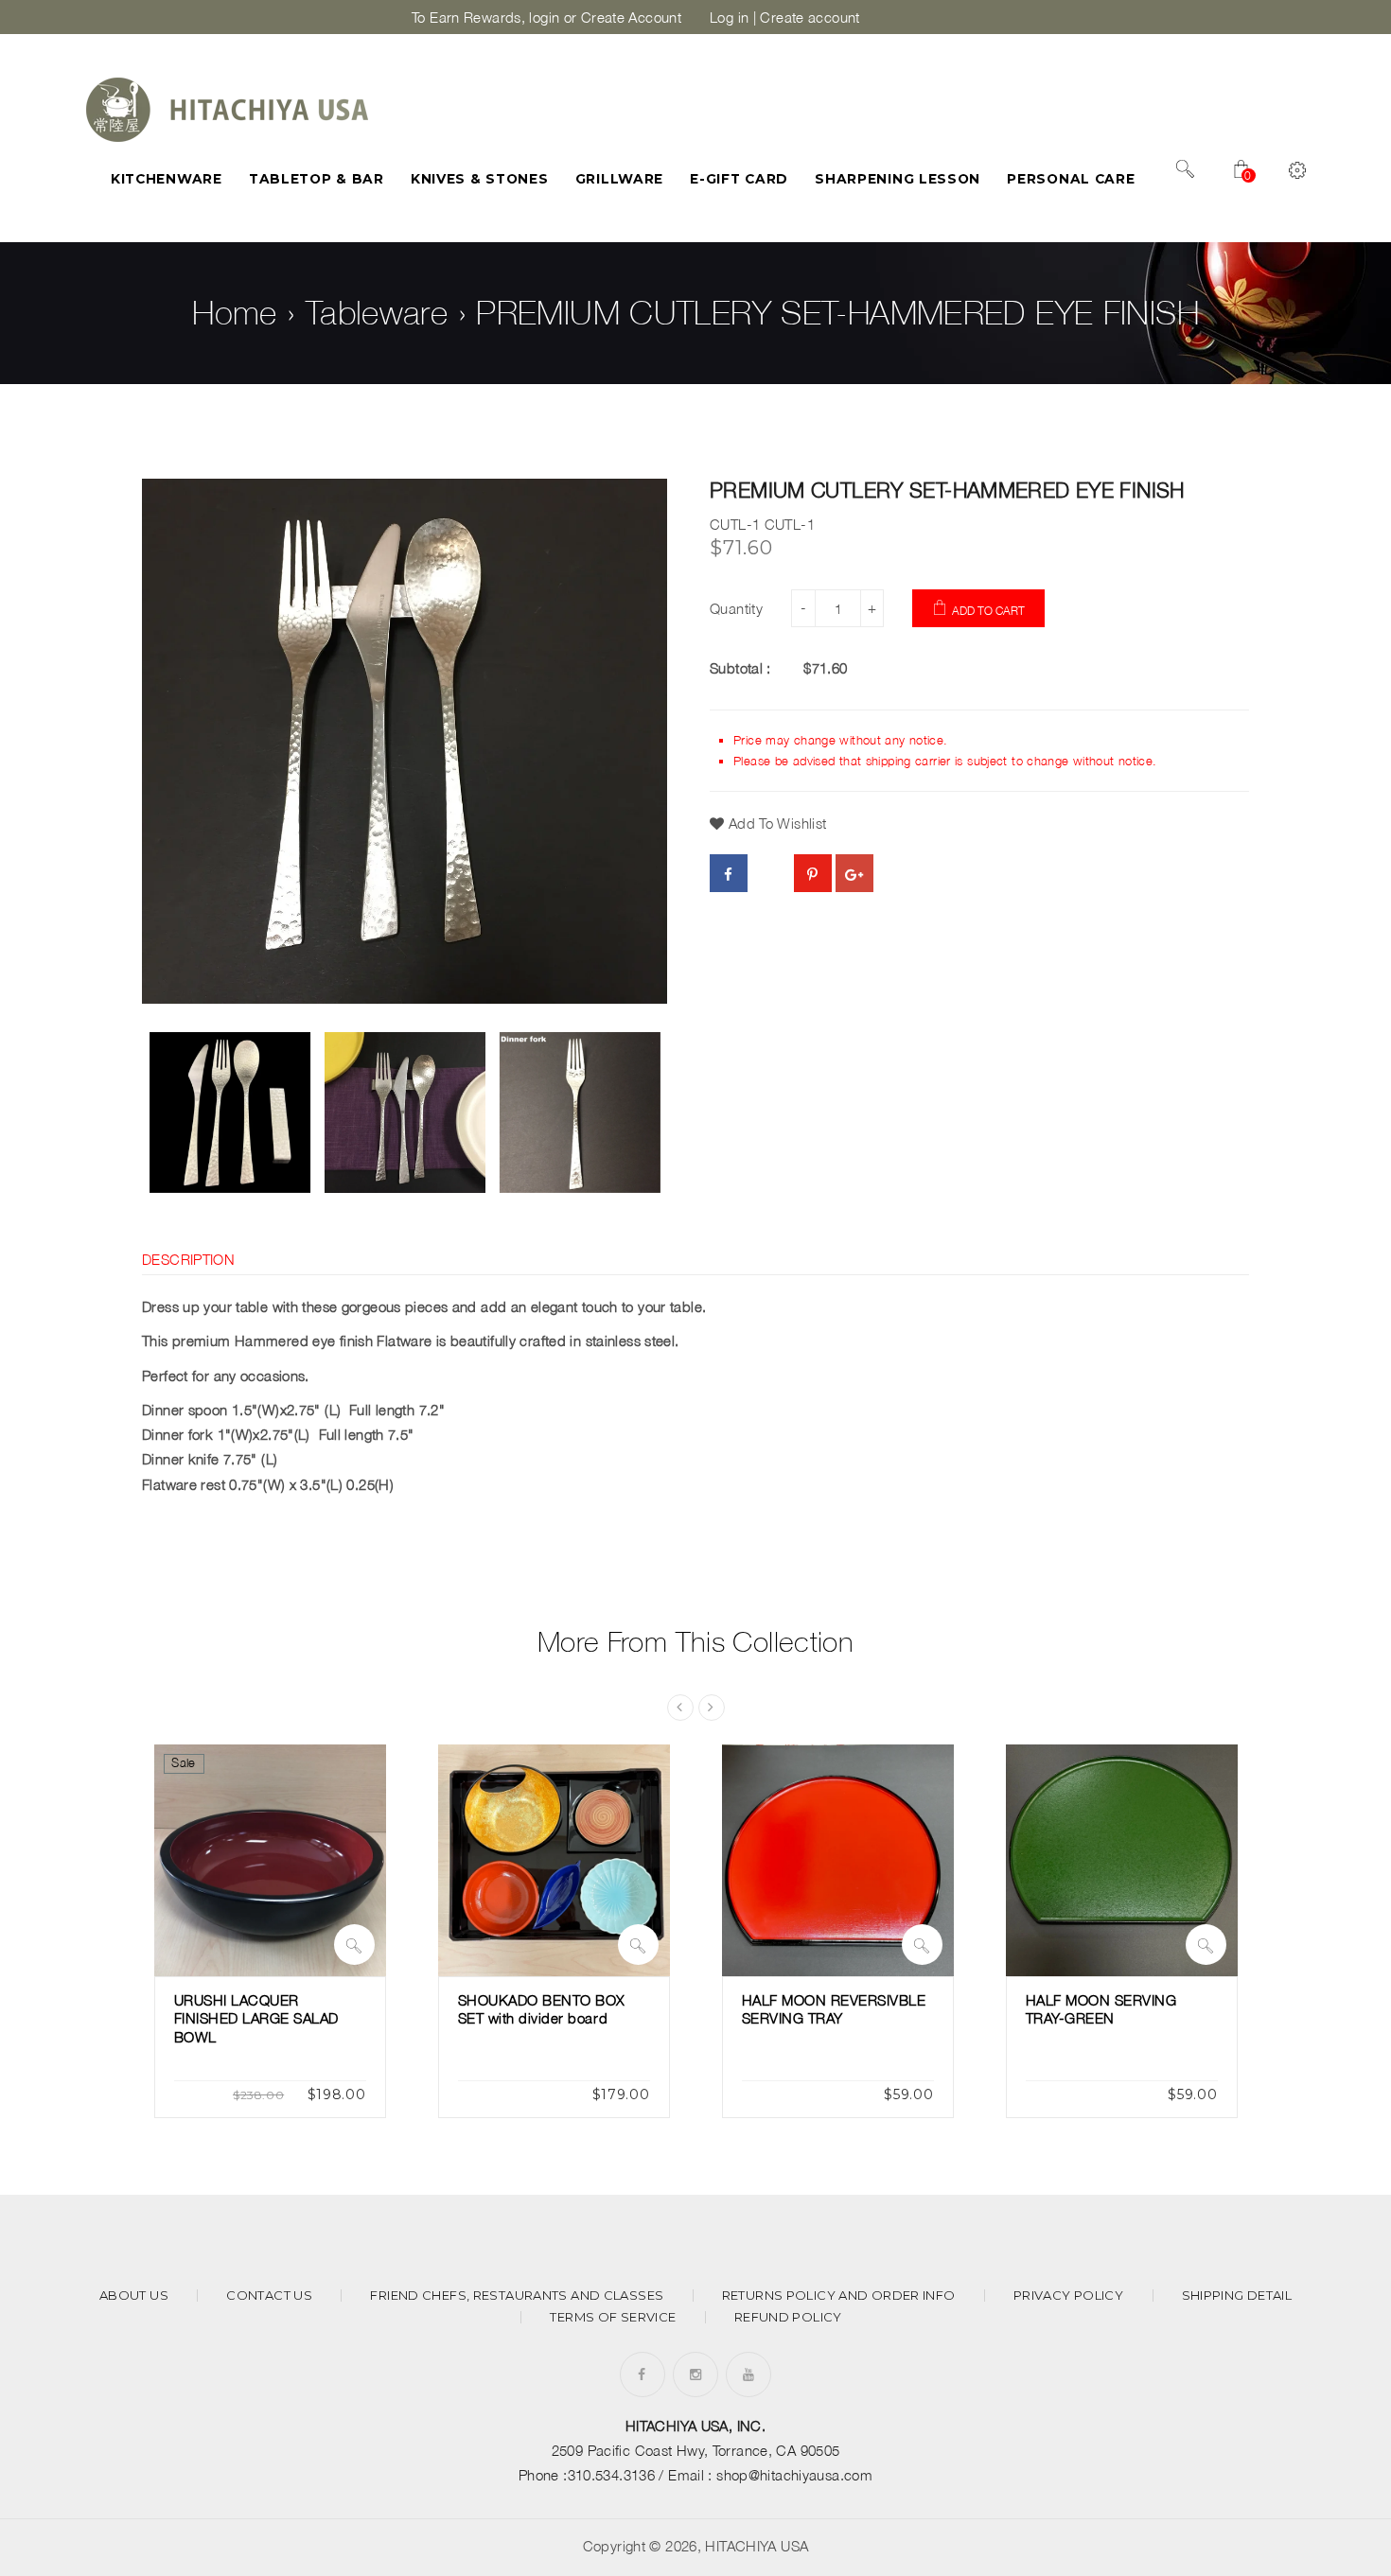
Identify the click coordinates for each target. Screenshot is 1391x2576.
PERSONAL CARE (1071, 179)
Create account (810, 17)
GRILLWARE (619, 179)
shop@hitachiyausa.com (794, 2475)
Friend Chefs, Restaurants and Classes (517, 2296)
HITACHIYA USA (757, 2546)
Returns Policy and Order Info (839, 2296)
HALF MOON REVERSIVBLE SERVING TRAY (834, 2009)
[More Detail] (354, 1945)
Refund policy (788, 2317)
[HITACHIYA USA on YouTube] (748, 2374)
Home (235, 312)
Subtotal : (740, 668)
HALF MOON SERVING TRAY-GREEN (1101, 2009)
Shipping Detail (1237, 2296)
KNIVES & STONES (479, 179)
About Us (134, 2296)
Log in (729, 17)
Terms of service (613, 2317)
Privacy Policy (1068, 2296)
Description (188, 1259)
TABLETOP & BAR (317, 179)
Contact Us (269, 2296)
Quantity (736, 608)
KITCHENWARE (167, 179)
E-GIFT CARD (739, 179)
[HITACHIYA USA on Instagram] (695, 2374)
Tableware (377, 312)
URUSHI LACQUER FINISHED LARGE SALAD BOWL (257, 2018)
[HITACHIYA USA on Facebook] (642, 2374)
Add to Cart (988, 611)
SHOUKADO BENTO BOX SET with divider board (542, 2009)
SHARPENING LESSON (898, 179)
